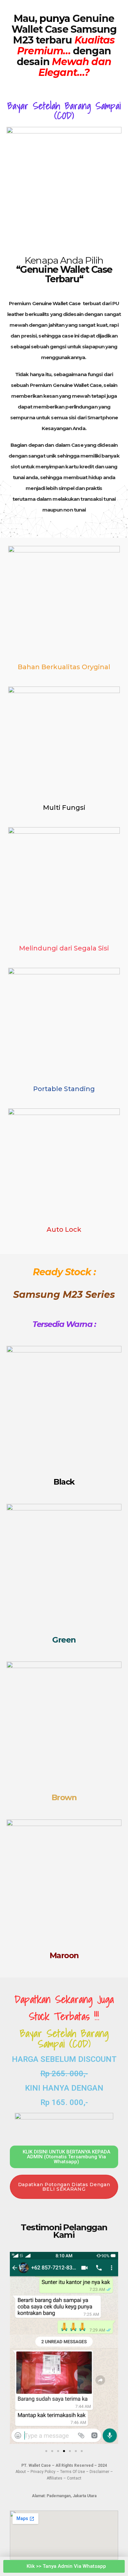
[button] (16, 2349)
